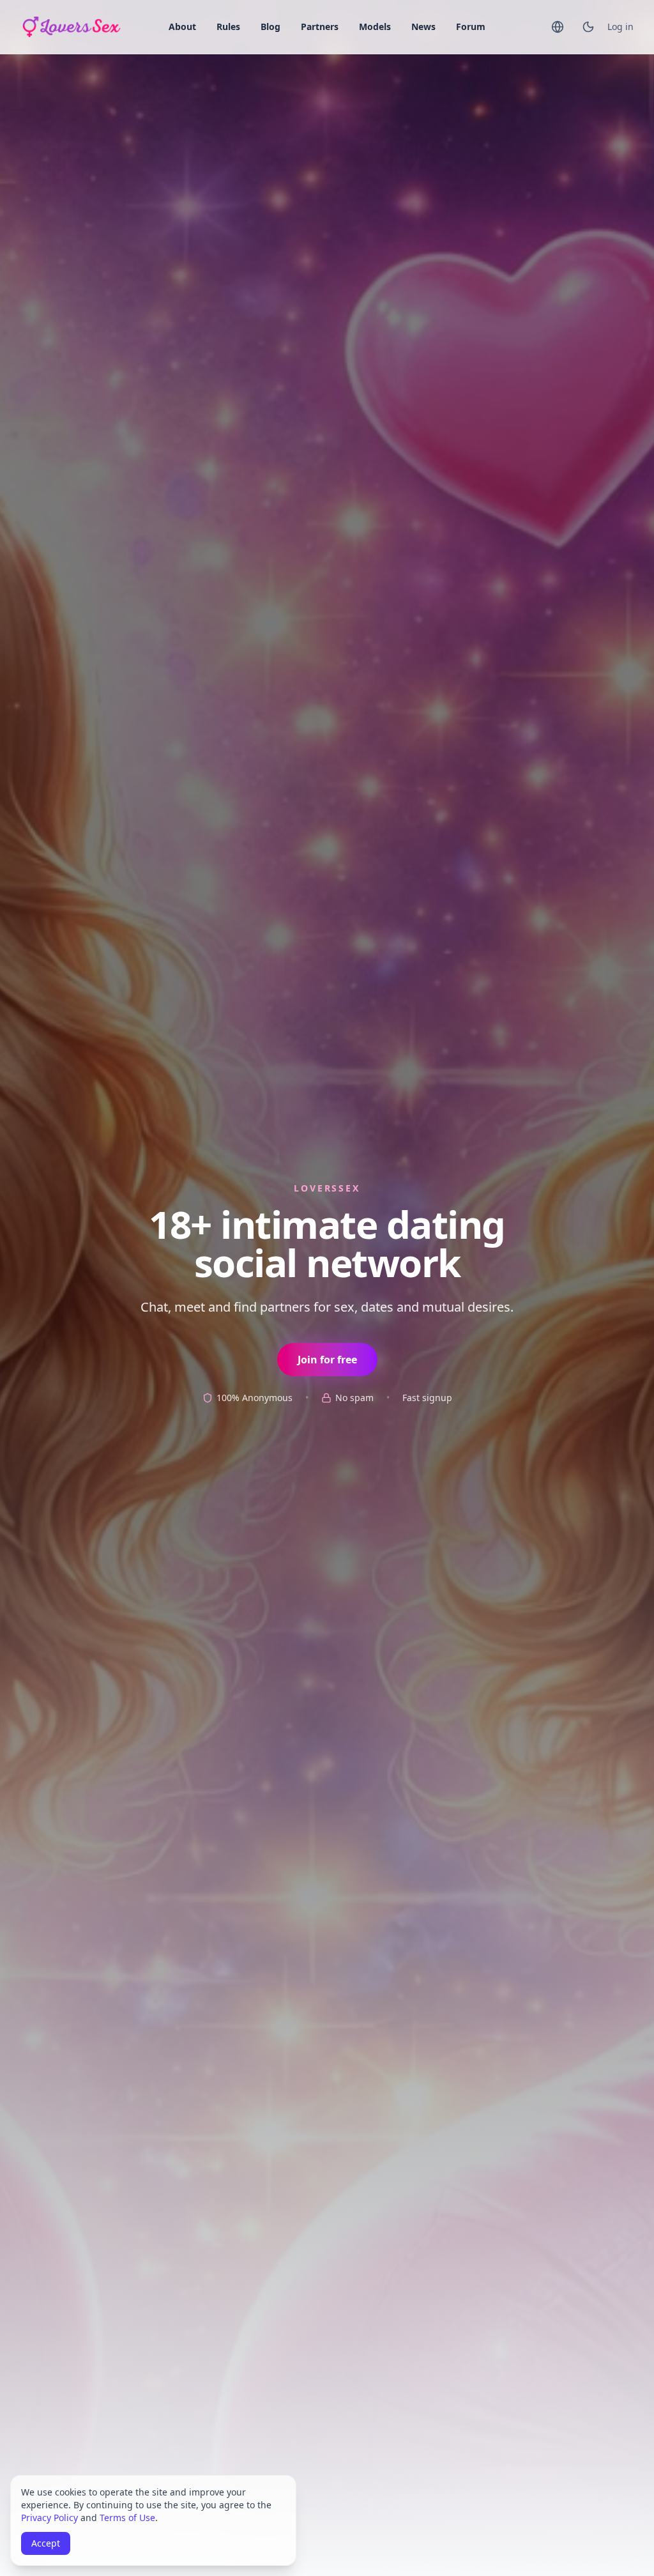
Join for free (327, 1360)
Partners (320, 27)
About (182, 27)
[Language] (558, 27)
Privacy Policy (49, 2518)
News (423, 27)
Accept (46, 2543)
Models (375, 27)
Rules (228, 27)
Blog (270, 27)
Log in (620, 27)
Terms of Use (127, 2518)
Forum (471, 27)
